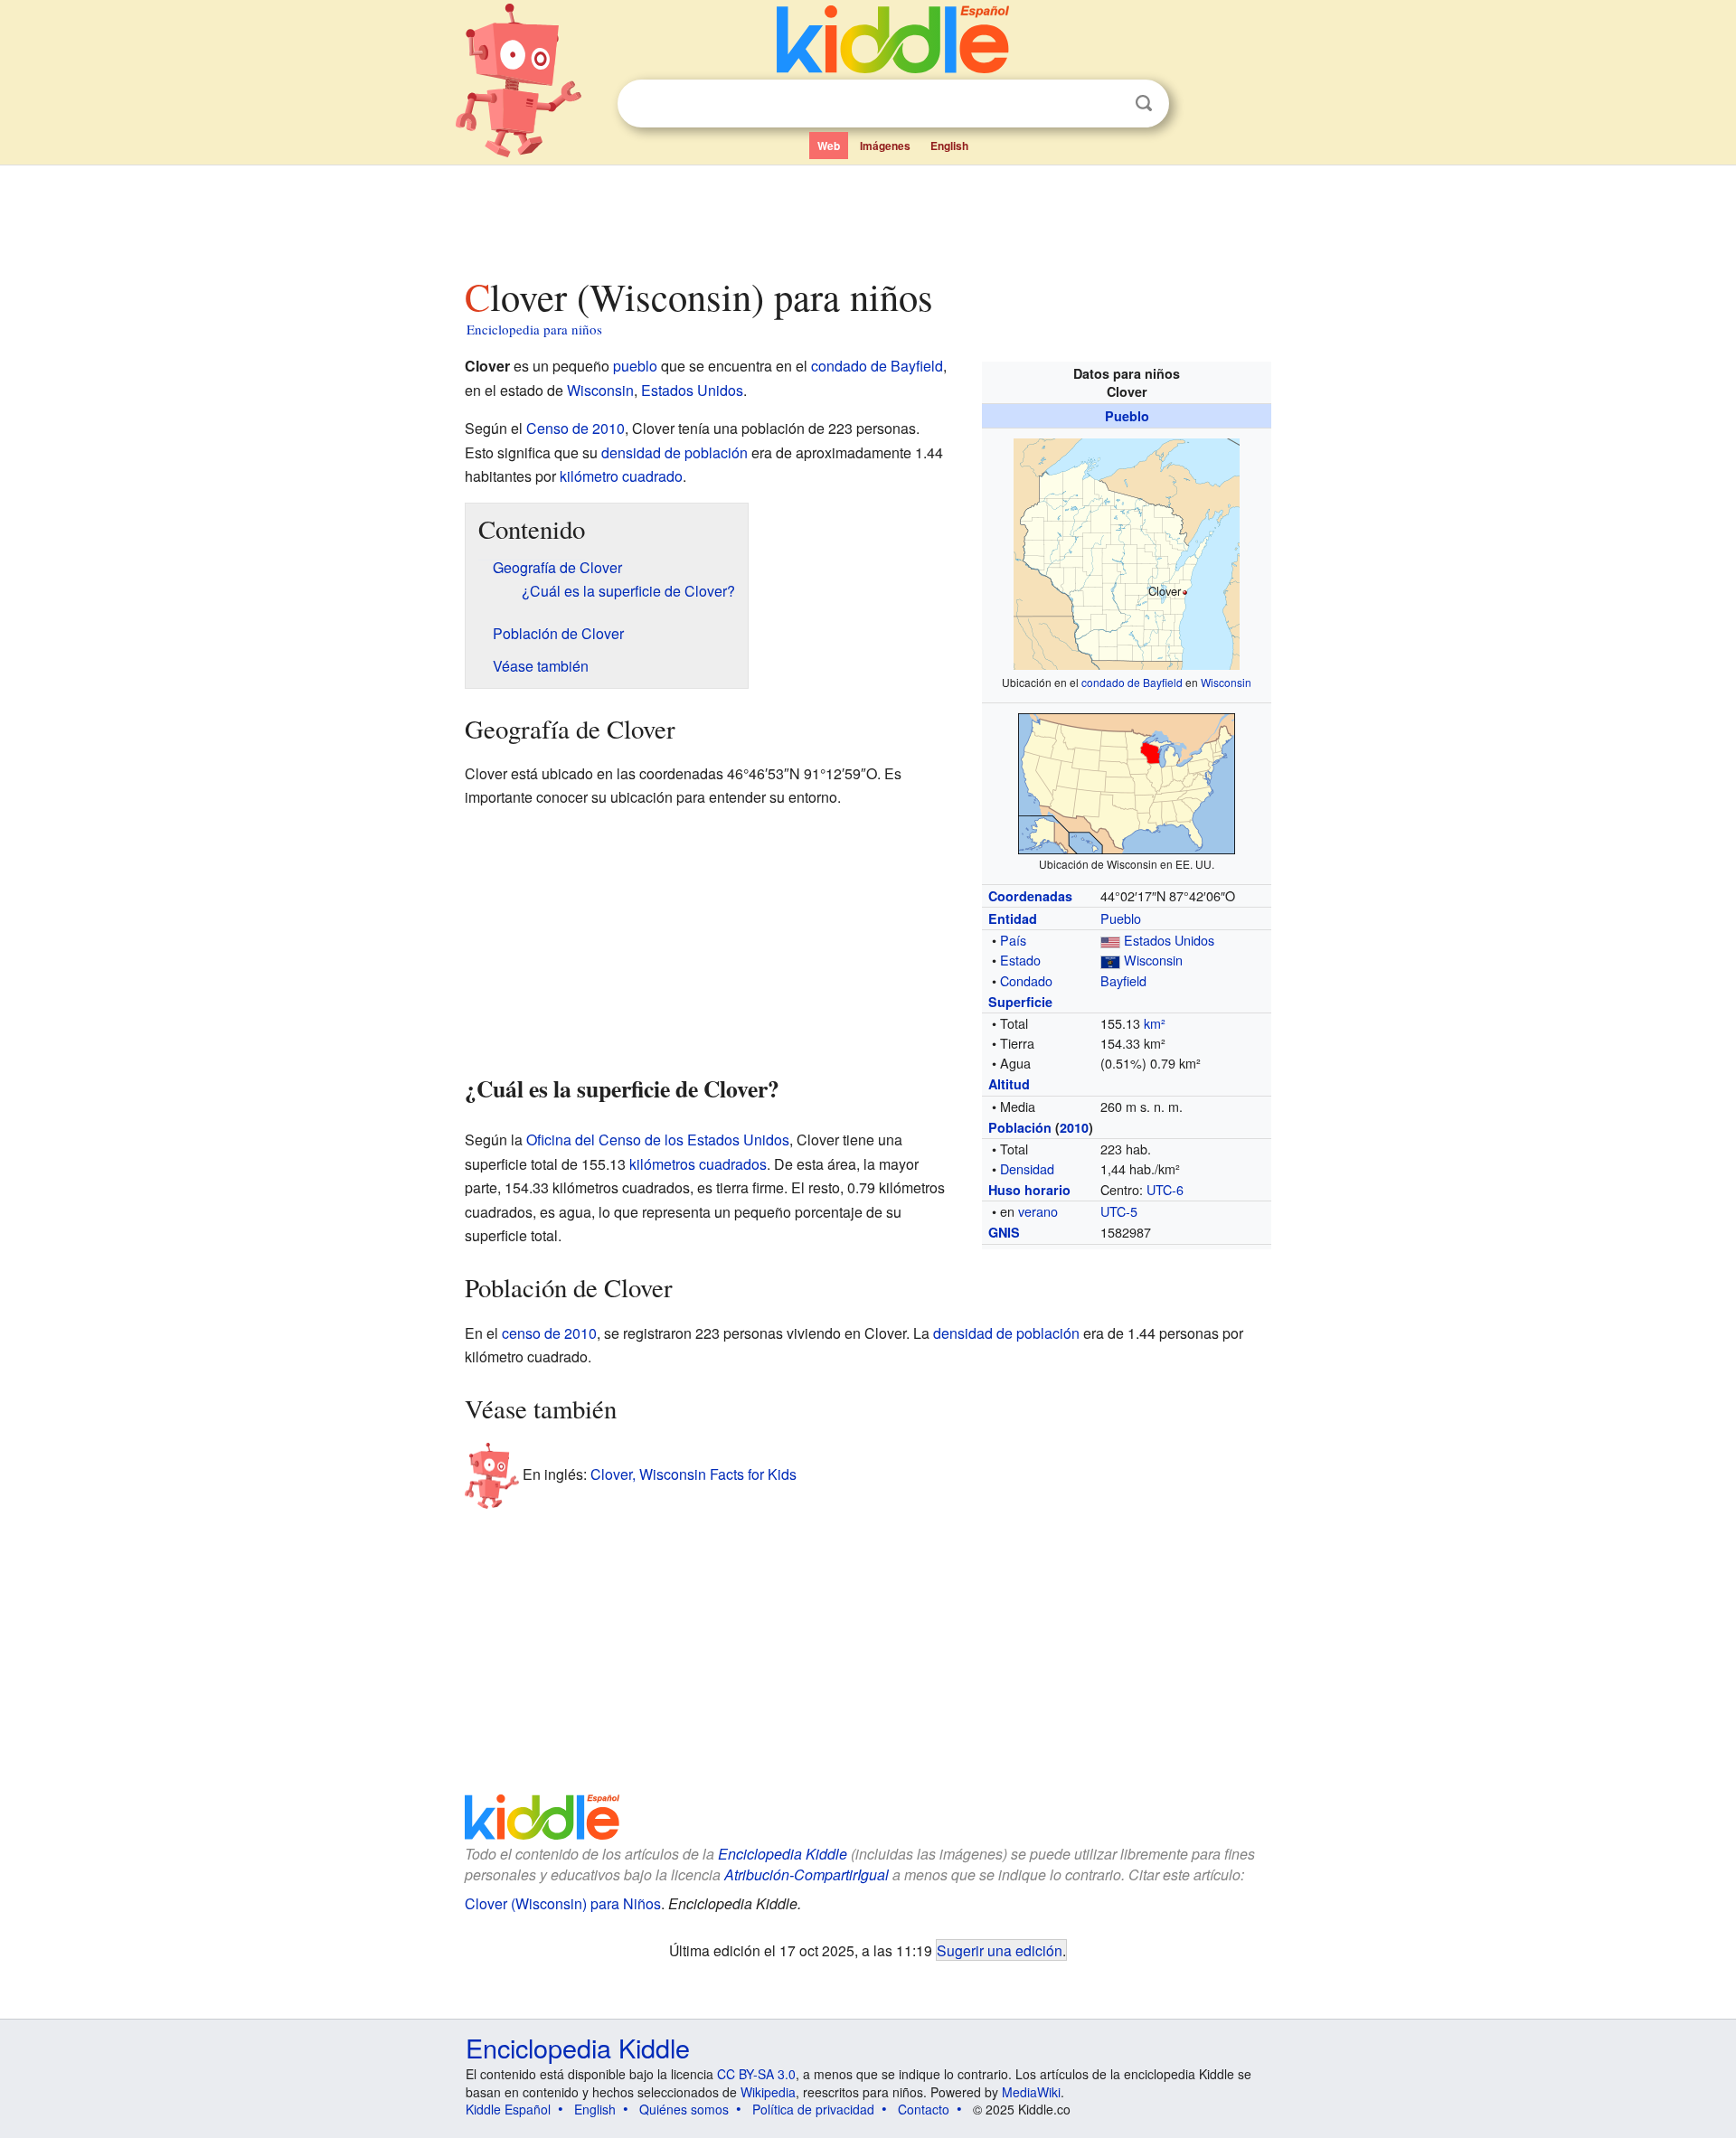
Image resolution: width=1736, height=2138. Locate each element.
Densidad (1027, 1168)
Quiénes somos (684, 2109)
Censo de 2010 (576, 428)
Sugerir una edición (1000, 1950)
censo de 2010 (549, 1333)
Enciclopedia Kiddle (783, 1854)
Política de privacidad (813, 2109)
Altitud (1009, 1084)
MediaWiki (1031, 2092)
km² (1155, 1023)
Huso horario (1029, 1190)
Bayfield (1123, 980)
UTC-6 (1165, 1189)
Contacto (924, 2109)
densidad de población (675, 452)
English (949, 146)
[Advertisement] (867, 216)
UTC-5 (1119, 1211)
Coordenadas (1030, 896)
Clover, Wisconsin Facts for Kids (693, 1474)
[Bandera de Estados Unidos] (1110, 940)
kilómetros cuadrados (698, 1164)
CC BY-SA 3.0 (756, 2074)
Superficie (1020, 1002)
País (1013, 940)
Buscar (1144, 104)
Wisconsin (1226, 682)
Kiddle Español (508, 2109)
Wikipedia (768, 2092)
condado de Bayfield (1132, 682)
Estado (1020, 960)
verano (1038, 1211)
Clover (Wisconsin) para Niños (563, 1903)
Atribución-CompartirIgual (807, 1874)
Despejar (1107, 104)
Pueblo (1127, 416)
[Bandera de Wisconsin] (1110, 960)
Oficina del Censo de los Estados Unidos (658, 1140)
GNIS (1004, 1232)
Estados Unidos (1169, 940)
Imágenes (885, 146)
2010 (1074, 1127)
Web (829, 146)
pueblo (635, 366)
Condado (1026, 980)
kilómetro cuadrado (621, 476)
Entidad (1013, 918)
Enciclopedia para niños (534, 329)
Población (1020, 1127)
